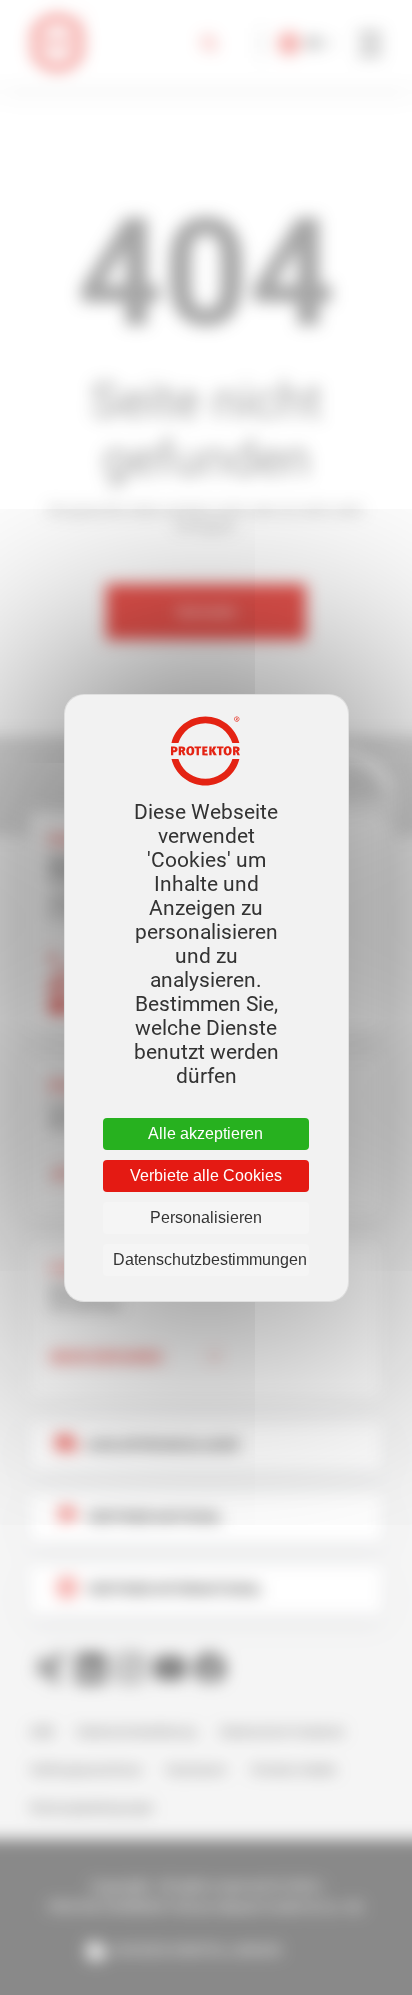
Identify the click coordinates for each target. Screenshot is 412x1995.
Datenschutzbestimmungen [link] (210, 1259)
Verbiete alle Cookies (206, 1175)
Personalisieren (206, 1217)
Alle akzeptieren (205, 1133)
